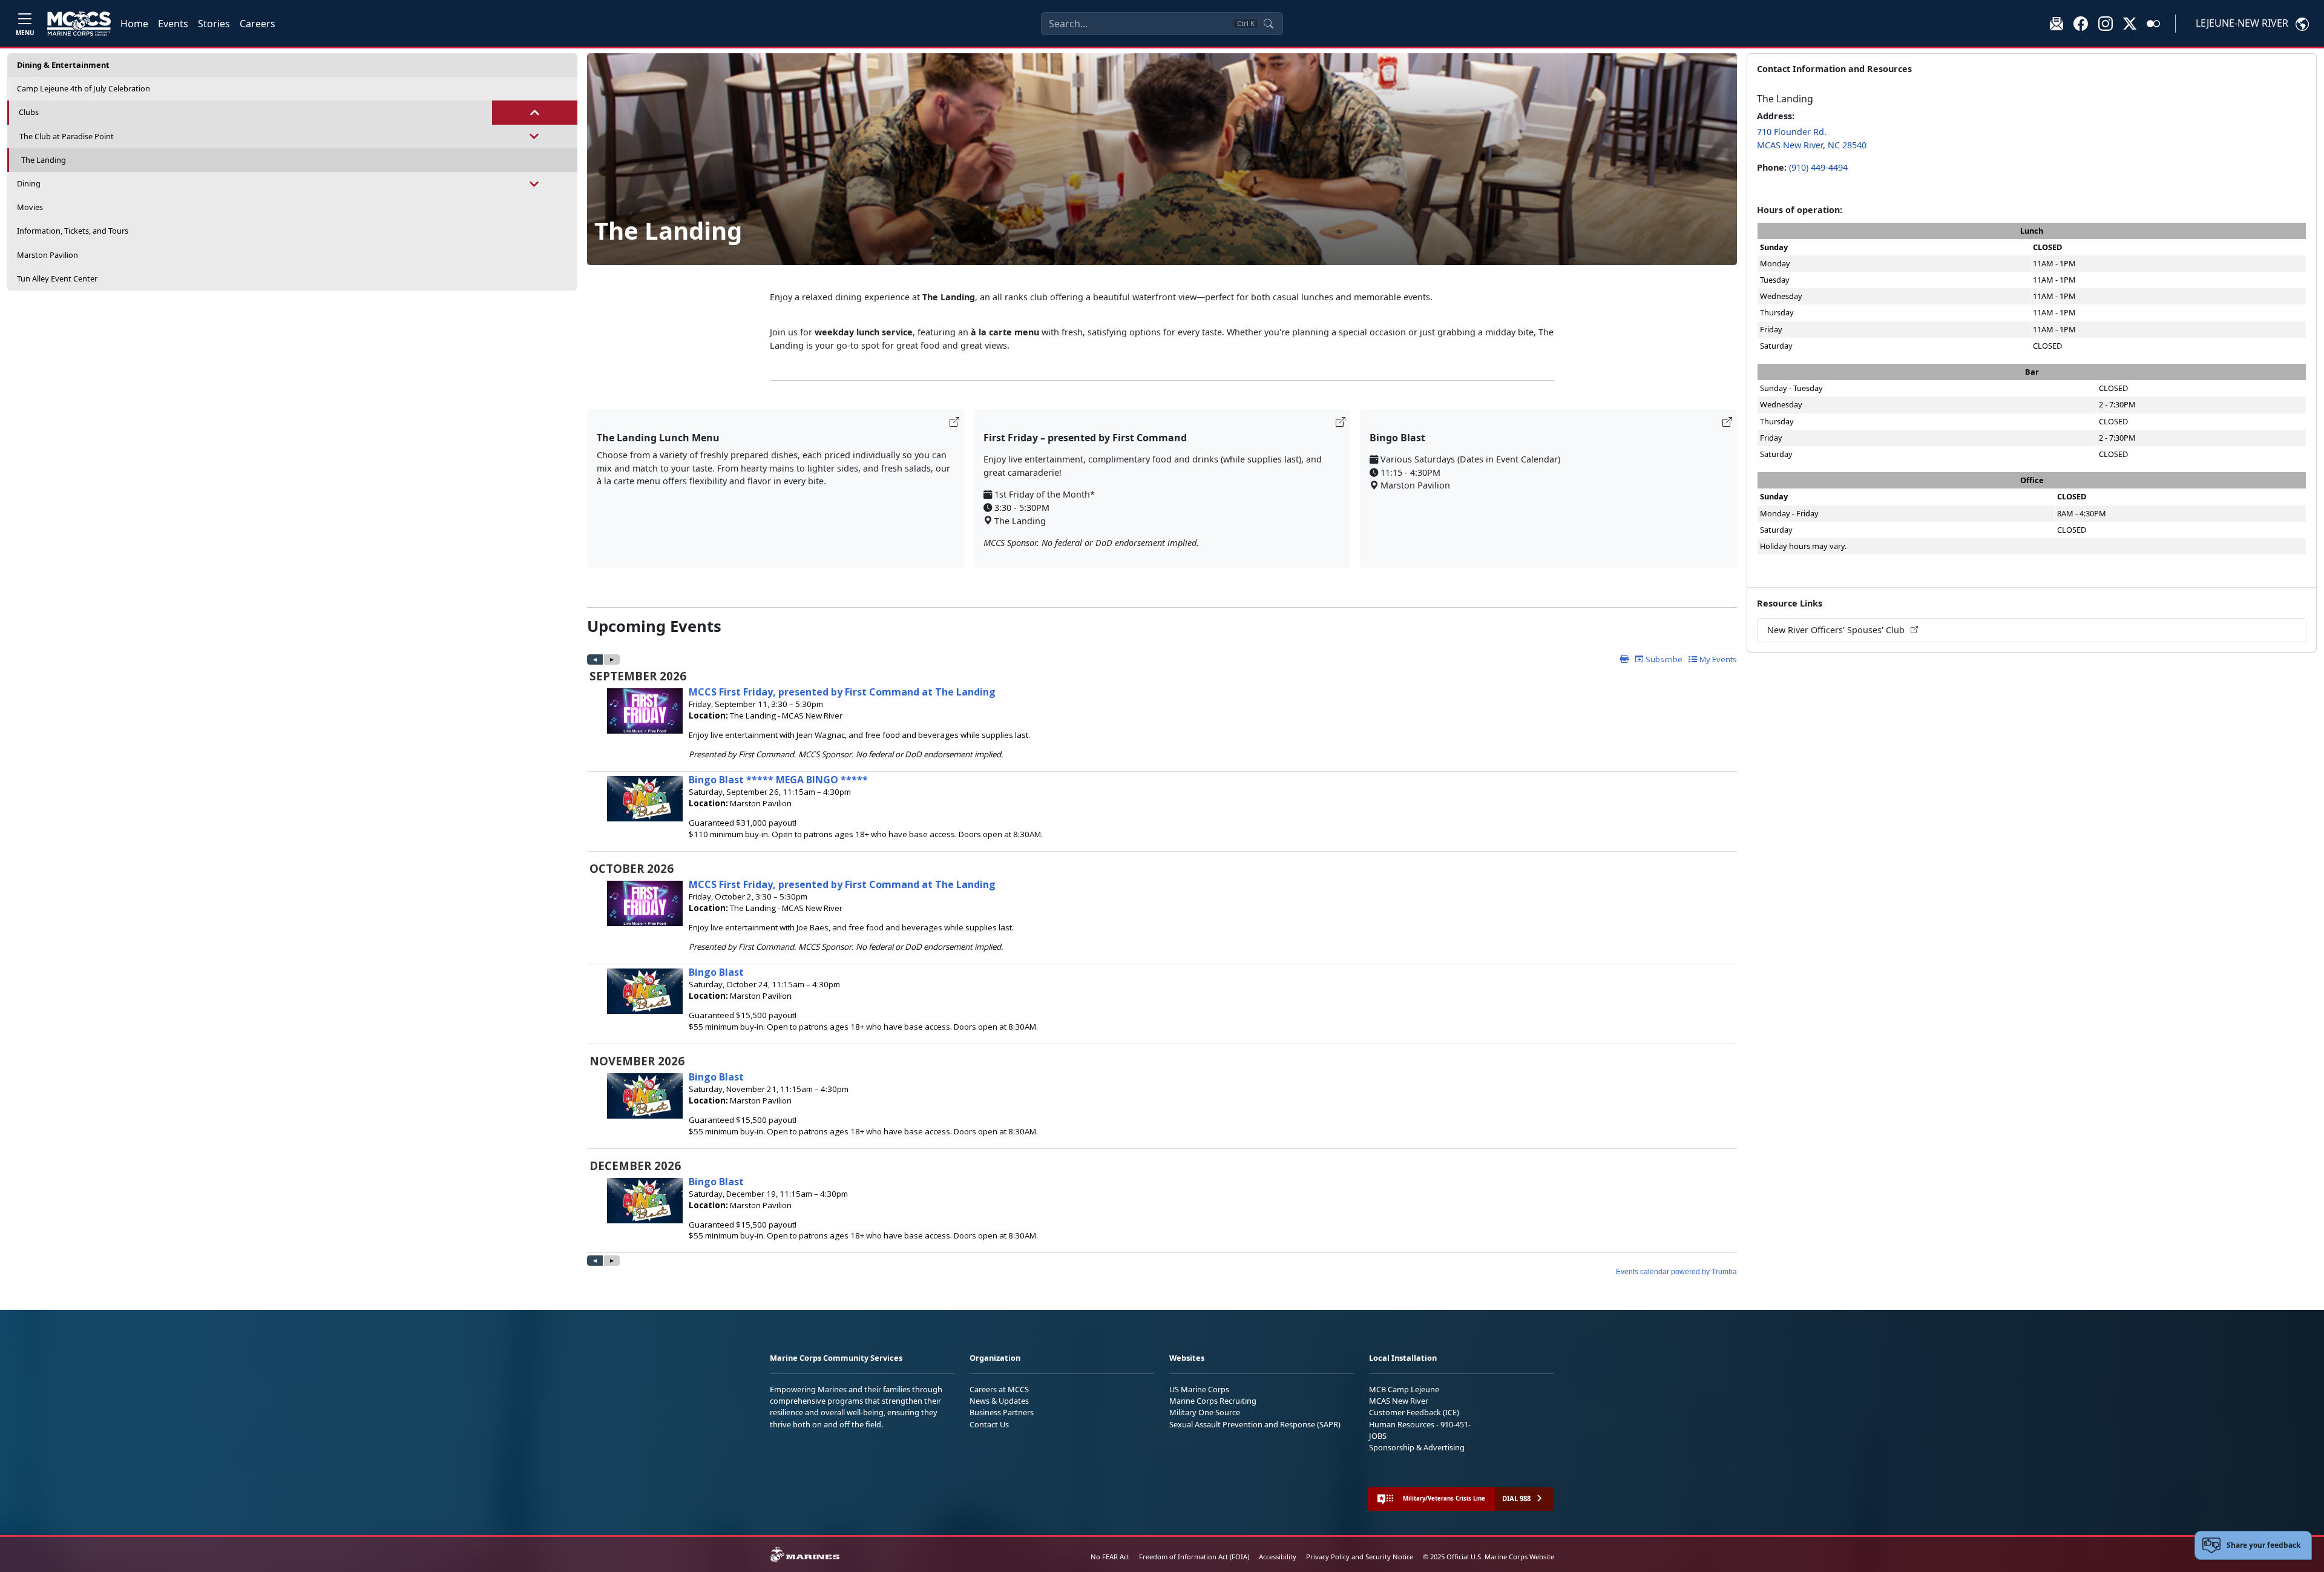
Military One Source (1205, 1412)
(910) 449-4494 (1818, 167)
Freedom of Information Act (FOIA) (1194, 1557)
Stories (214, 24)
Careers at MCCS (999, 1389)
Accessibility (1278, 1557)
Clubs (29, 112)
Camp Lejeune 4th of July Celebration (84, 88)
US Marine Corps (1199, 1389)
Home (134, 24)
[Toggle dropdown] (535, 112)
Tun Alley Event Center (57, 278)
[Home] (79, 24)
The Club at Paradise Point (67, 136)
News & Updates (999, 1401)
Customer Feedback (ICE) (1414, 1412)
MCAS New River (1399, 1401)
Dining (29, 183)
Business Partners (1002, 1412)
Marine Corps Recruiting (1213, 1401)
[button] (2081, 23)
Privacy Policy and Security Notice (1360, 1557)
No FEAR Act (1110, 1557)
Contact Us (989, 1424)
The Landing (44, 160)
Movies (30, 207)
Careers (258, 24)
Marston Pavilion (48, 255)
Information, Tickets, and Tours (73, 231)
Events (173, 24)
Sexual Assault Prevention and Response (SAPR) (1255, 1424)
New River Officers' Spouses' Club (1837, 630)
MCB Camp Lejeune (1404, 1389)
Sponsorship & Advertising (1417, 1447)
